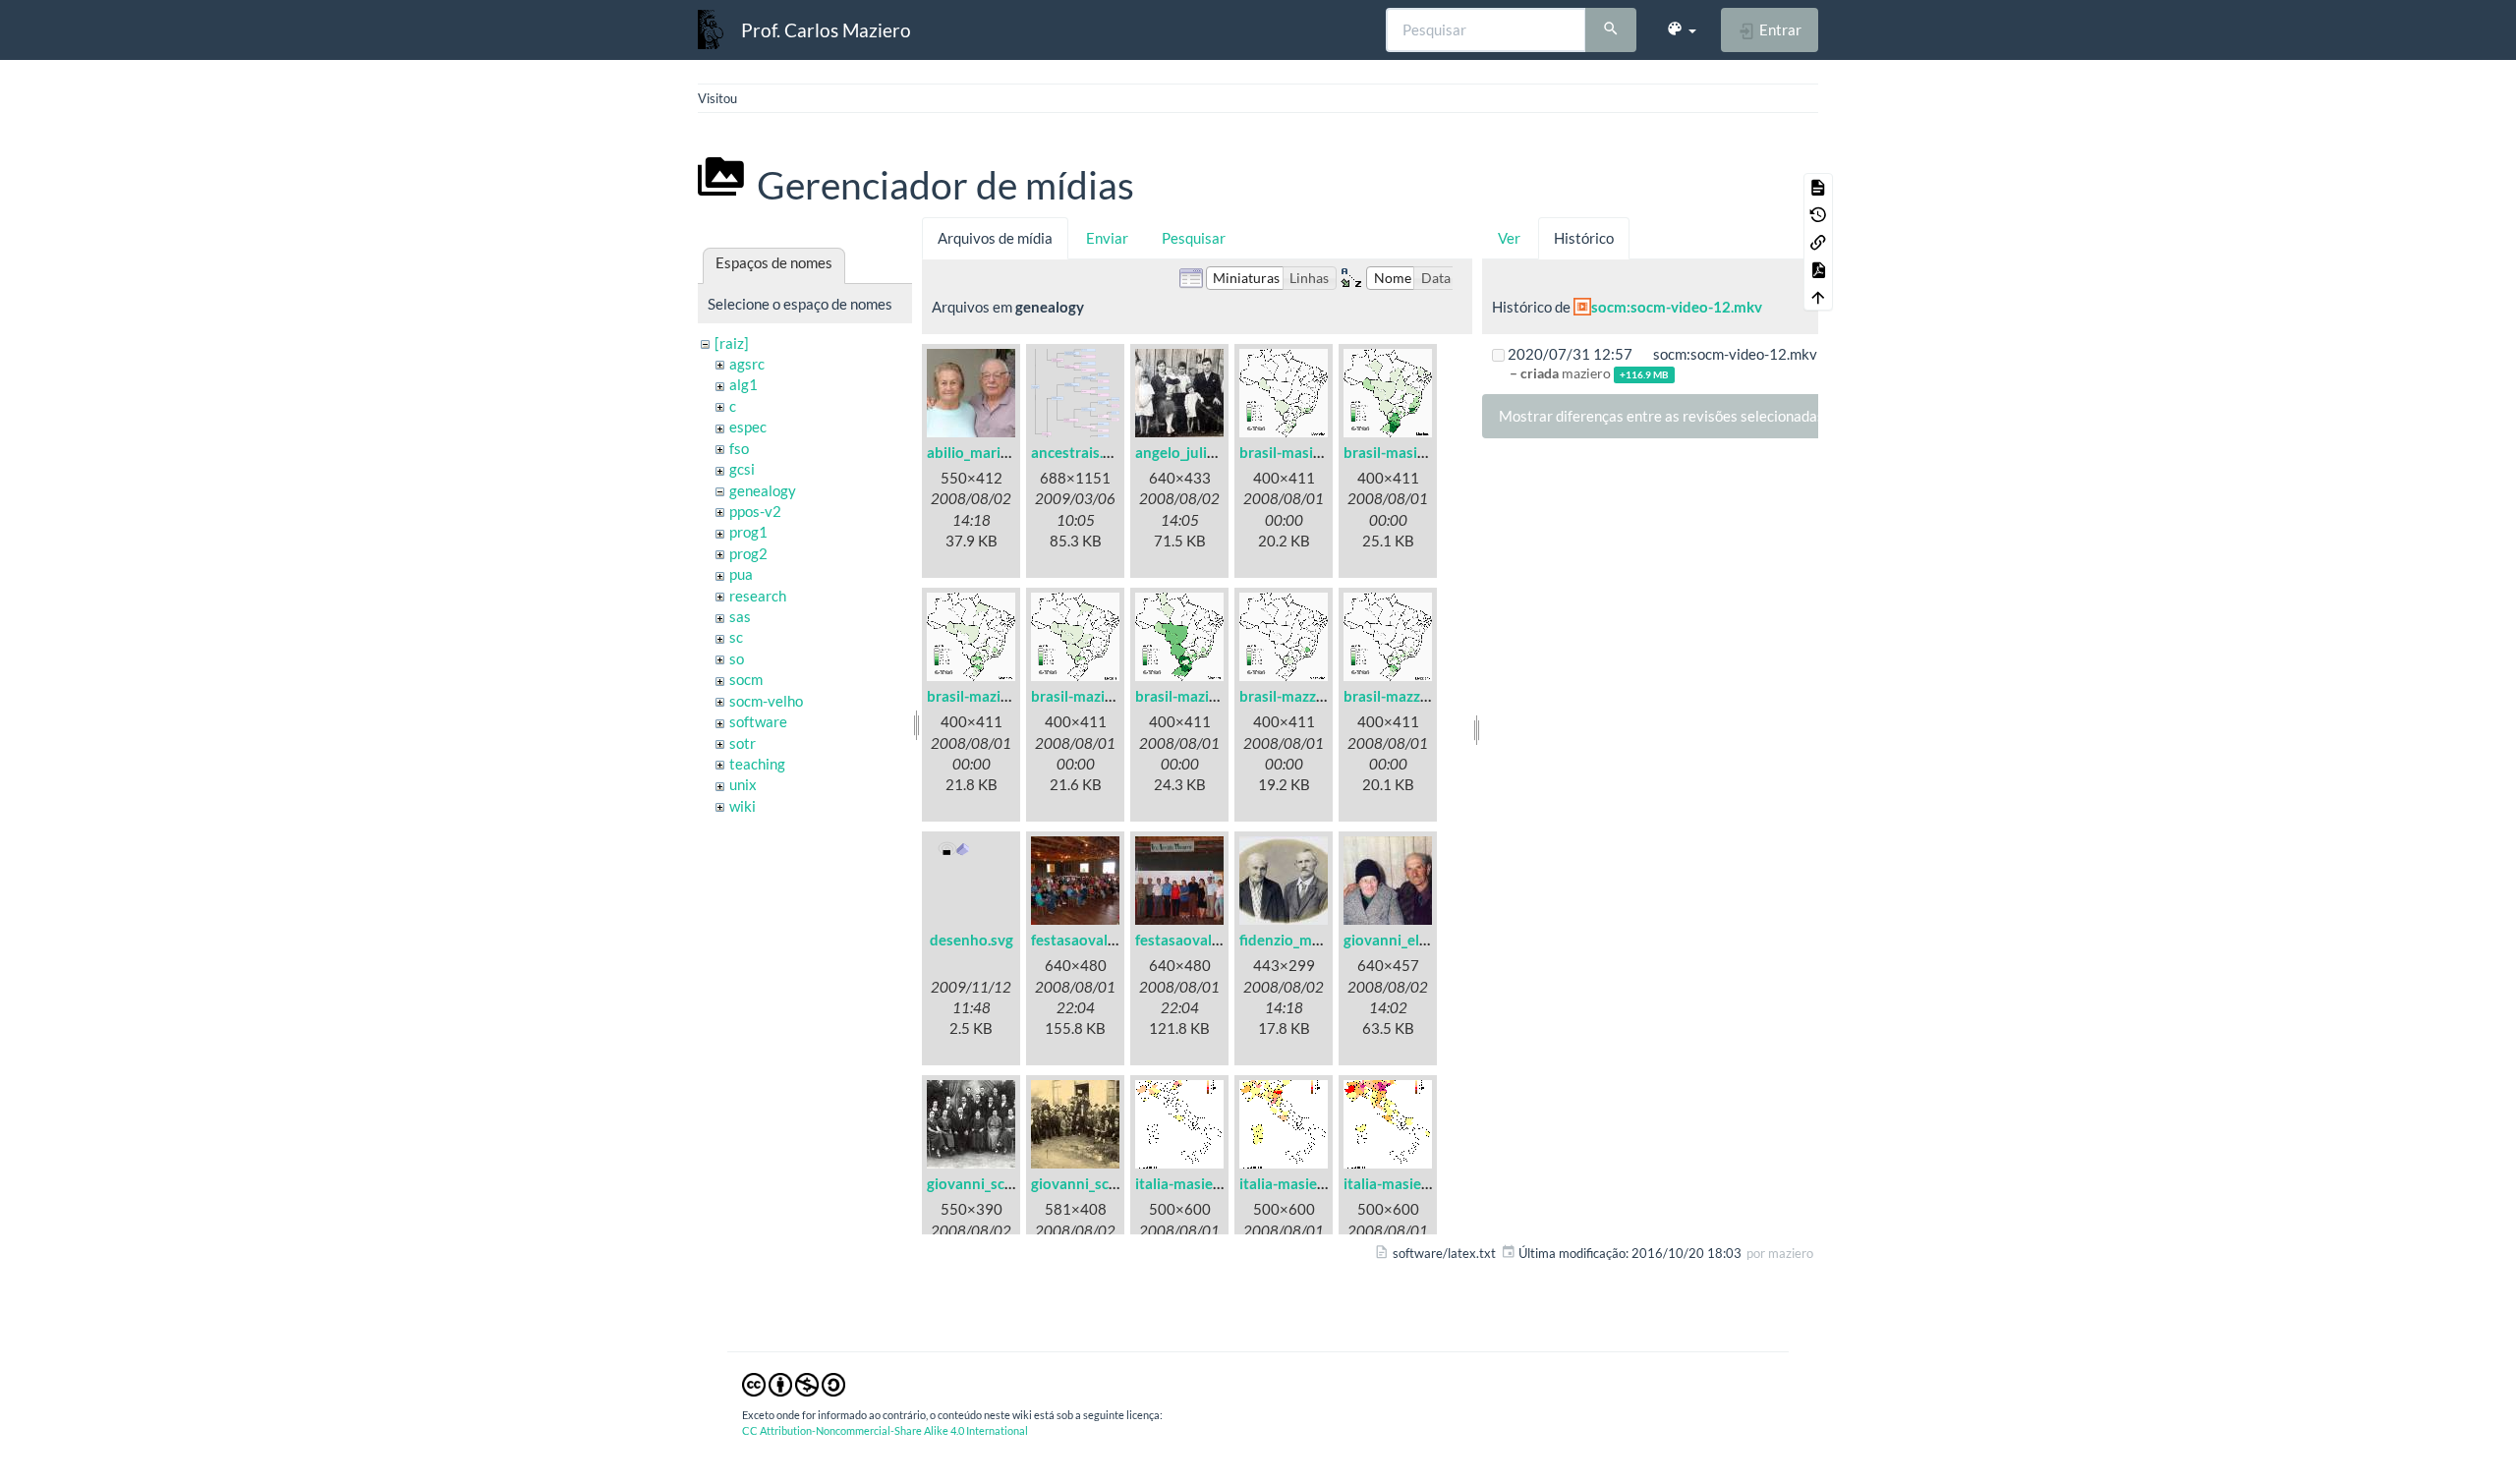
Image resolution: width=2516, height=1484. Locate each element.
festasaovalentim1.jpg (1105, 940)
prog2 (748, 553)
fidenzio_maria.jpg (1300, 940)
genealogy (763, 490)
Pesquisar (1194, 238)
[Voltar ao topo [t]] (1818, 297)
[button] (1681, 29)
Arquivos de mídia (995, 238)
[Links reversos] (1818, 242)
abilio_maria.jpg (979, 452)
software (758, 721)
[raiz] (732, 343)
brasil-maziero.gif (1193, 696)
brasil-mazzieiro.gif (1303, 696)
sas (740, 616)
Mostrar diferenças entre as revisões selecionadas (1661, 416)
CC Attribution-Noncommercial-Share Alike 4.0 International (885, 1430)
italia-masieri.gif (1293, 1183)
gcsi (742, 469)
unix (743, 784)
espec (748, 427)
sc (736, 637)
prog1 (748, 532)
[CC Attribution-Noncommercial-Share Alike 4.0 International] (794, 1384)
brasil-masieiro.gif (1299, 452)
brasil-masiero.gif (1401, 452)
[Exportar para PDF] (1818, 269)
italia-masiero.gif (1400, 1183)
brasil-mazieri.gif (1086, 696)
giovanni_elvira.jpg (1405, 940)
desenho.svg (972, 940)
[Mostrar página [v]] (1818, 187)
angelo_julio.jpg (1187, 452)
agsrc (747, 364)
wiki (743, 806)
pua (741, 574)
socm (746, 679)
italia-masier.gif (1186, 1183)
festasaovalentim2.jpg (1209, 940)
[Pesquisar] (1611, 30)
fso (739, 448)
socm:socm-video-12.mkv (1677, 307)
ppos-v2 (755, 511)
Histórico (1584, 238)
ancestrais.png (1079, 452)
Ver (1509, 238)
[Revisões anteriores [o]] (1818, 214)
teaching (757, 764)
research (758, 596)
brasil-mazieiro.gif (987, 696)
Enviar (1107, 238)
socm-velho (766, 701)
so (737, 658)
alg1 (743, 384)
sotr (743, 743)
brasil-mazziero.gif (1405, 696)
